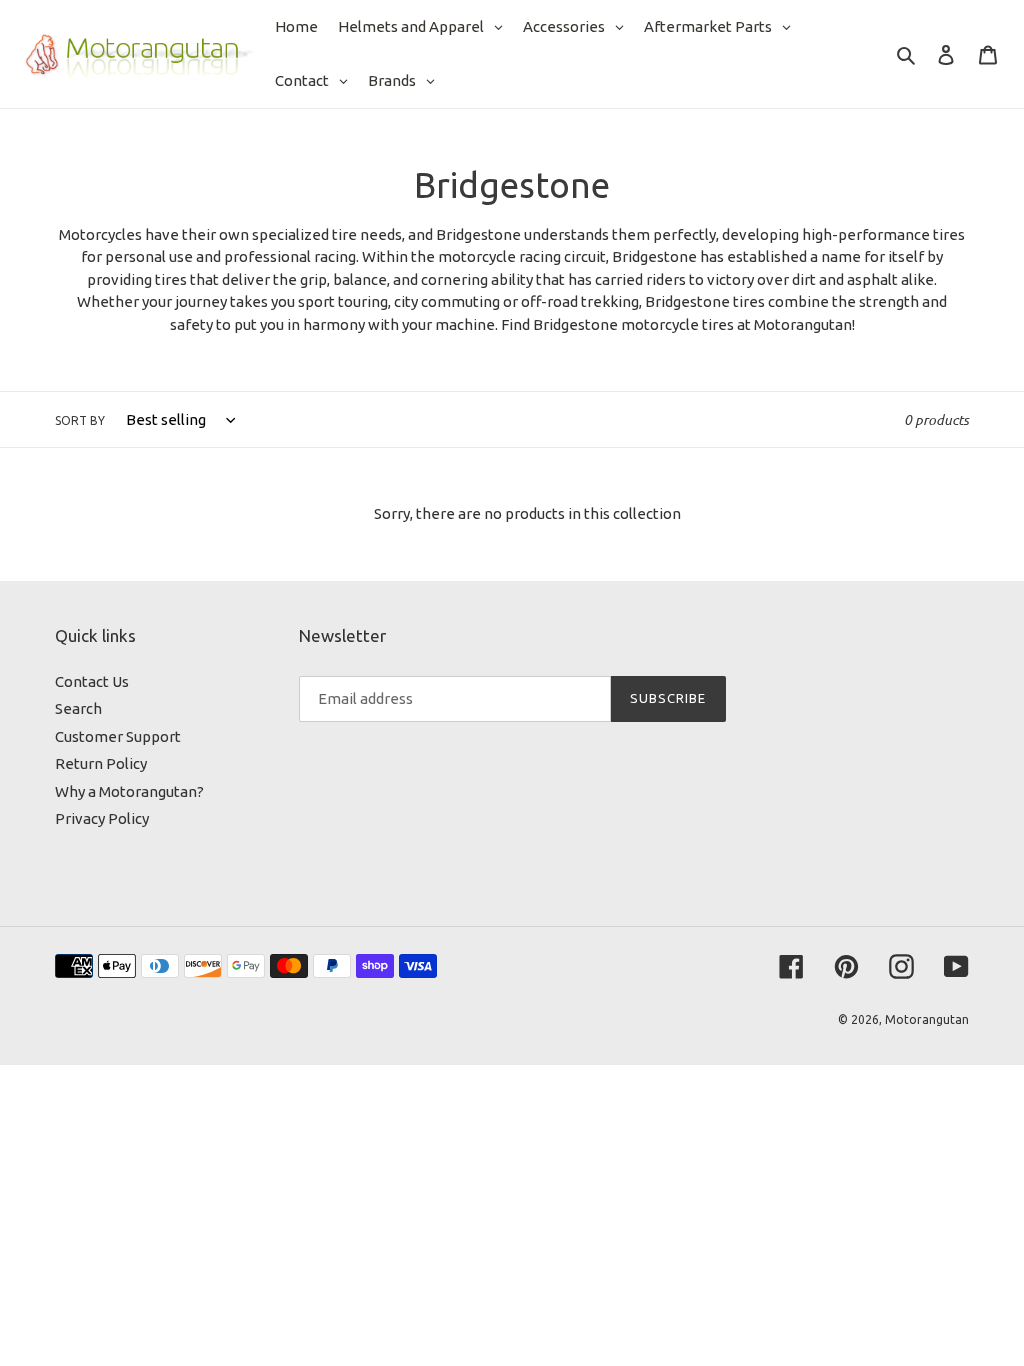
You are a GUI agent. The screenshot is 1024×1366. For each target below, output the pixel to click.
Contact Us (92, 681)
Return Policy (101, 763)
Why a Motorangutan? (129, 791)
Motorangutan (927, 1019)
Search (78, 708)
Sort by (80, 420)
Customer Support (118, 736)
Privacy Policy (102, 818)
